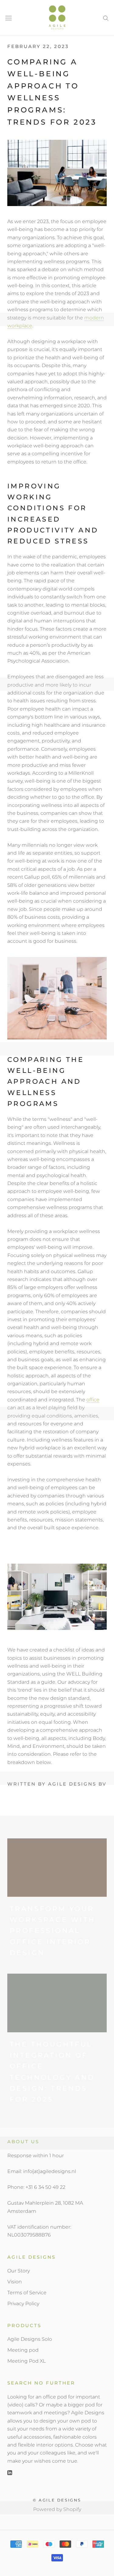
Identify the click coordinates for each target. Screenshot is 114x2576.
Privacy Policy (23, 2304)
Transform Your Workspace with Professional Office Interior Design (53, 1931)
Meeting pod (23, 2350)
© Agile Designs (57, 2500)
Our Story (19, 2271)
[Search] (106, 18)
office (93, 1400)
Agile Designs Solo (30, 2339)
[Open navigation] (9, 18)
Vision (15, 2282)
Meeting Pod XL (26, 2361)
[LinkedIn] (10, 2472)
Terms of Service (27, 2293)
